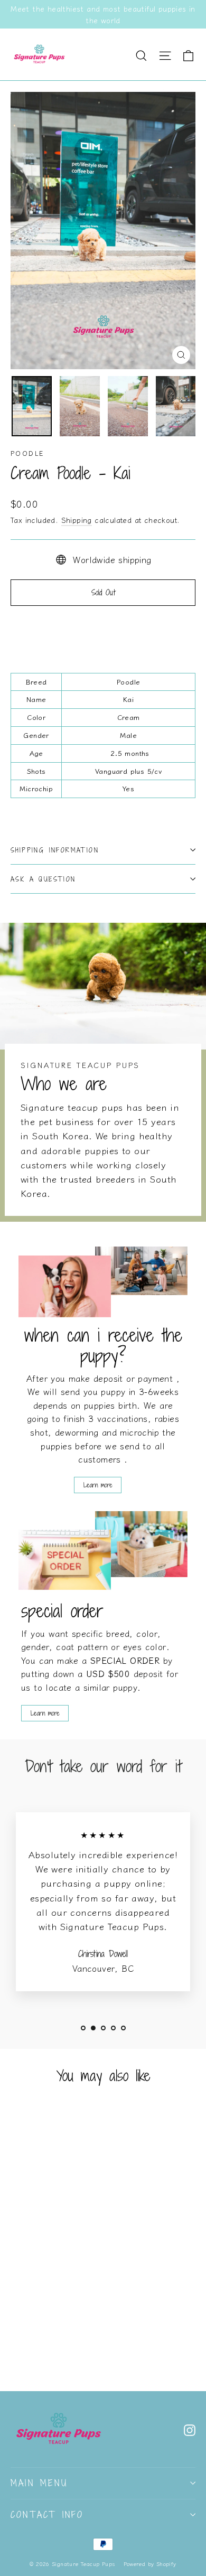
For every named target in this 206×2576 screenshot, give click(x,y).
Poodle (27, 453)
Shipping (77, 520)
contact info (47, 2515)
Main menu (39, 2483)
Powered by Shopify (150, 2564)
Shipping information (55, 850)
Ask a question (43, 879)
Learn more (98, 1485)
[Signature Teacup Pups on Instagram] (190, 2429)
